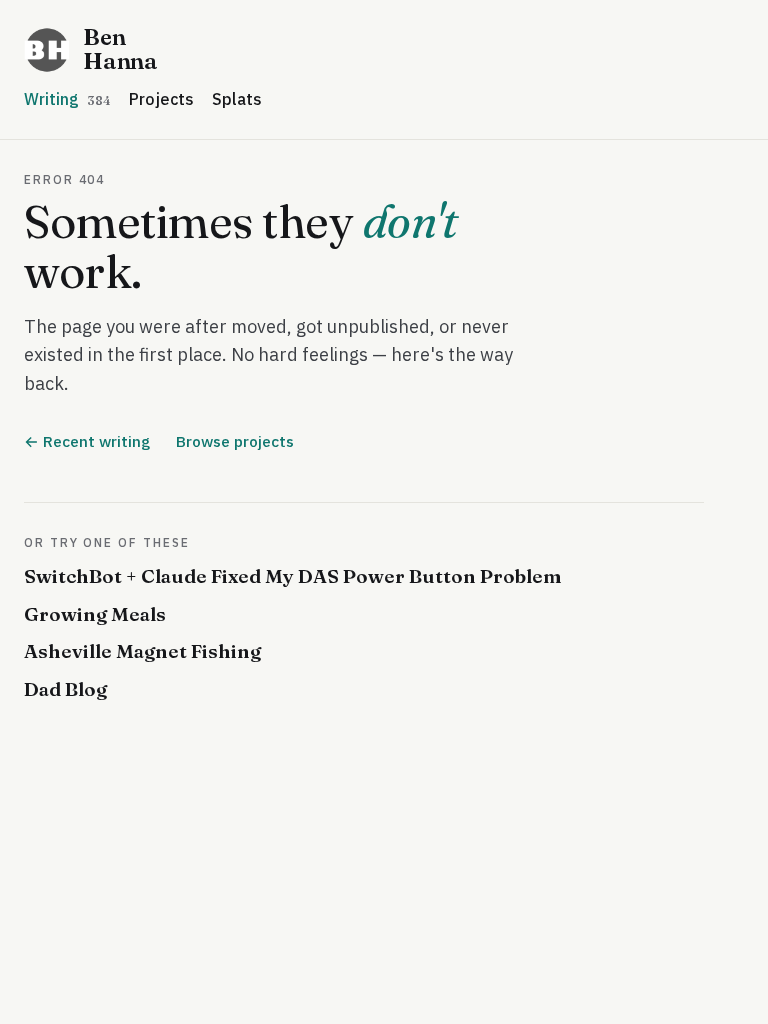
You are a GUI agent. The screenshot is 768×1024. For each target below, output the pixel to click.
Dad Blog (65, 689)
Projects (161, 99)
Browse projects (235, 441)
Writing (67, 99)
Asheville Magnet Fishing (142, 651)
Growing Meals (95, 614)
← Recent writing (87, 441)
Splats (237, 99)
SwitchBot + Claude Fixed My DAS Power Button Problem (293, 576)
